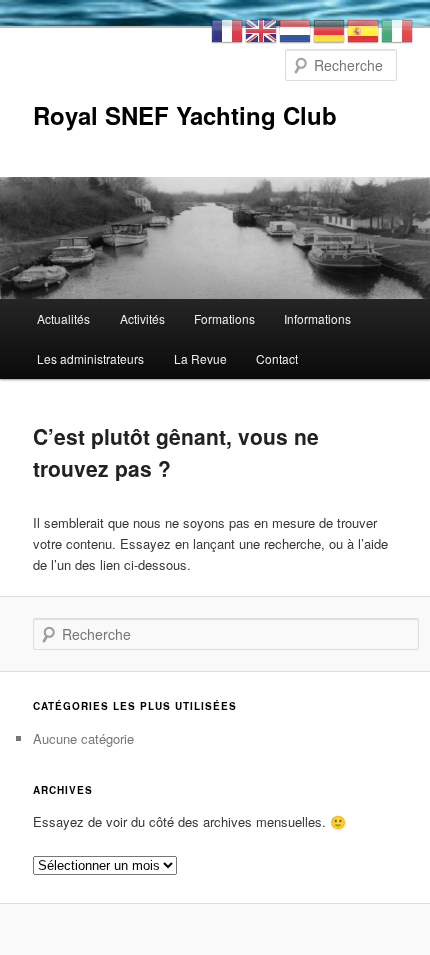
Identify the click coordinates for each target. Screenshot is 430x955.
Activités (142, 318)
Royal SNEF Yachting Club (185, 115)
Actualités (63, 318)
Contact (277, 358)
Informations (317, 318)
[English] (262, 28)
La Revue (200, 358)
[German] (330, 28)
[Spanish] (364, 28)
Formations (224, 318)
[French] (228, 28)
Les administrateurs (90, 358)
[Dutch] (296, 28)
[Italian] (398, 28)
